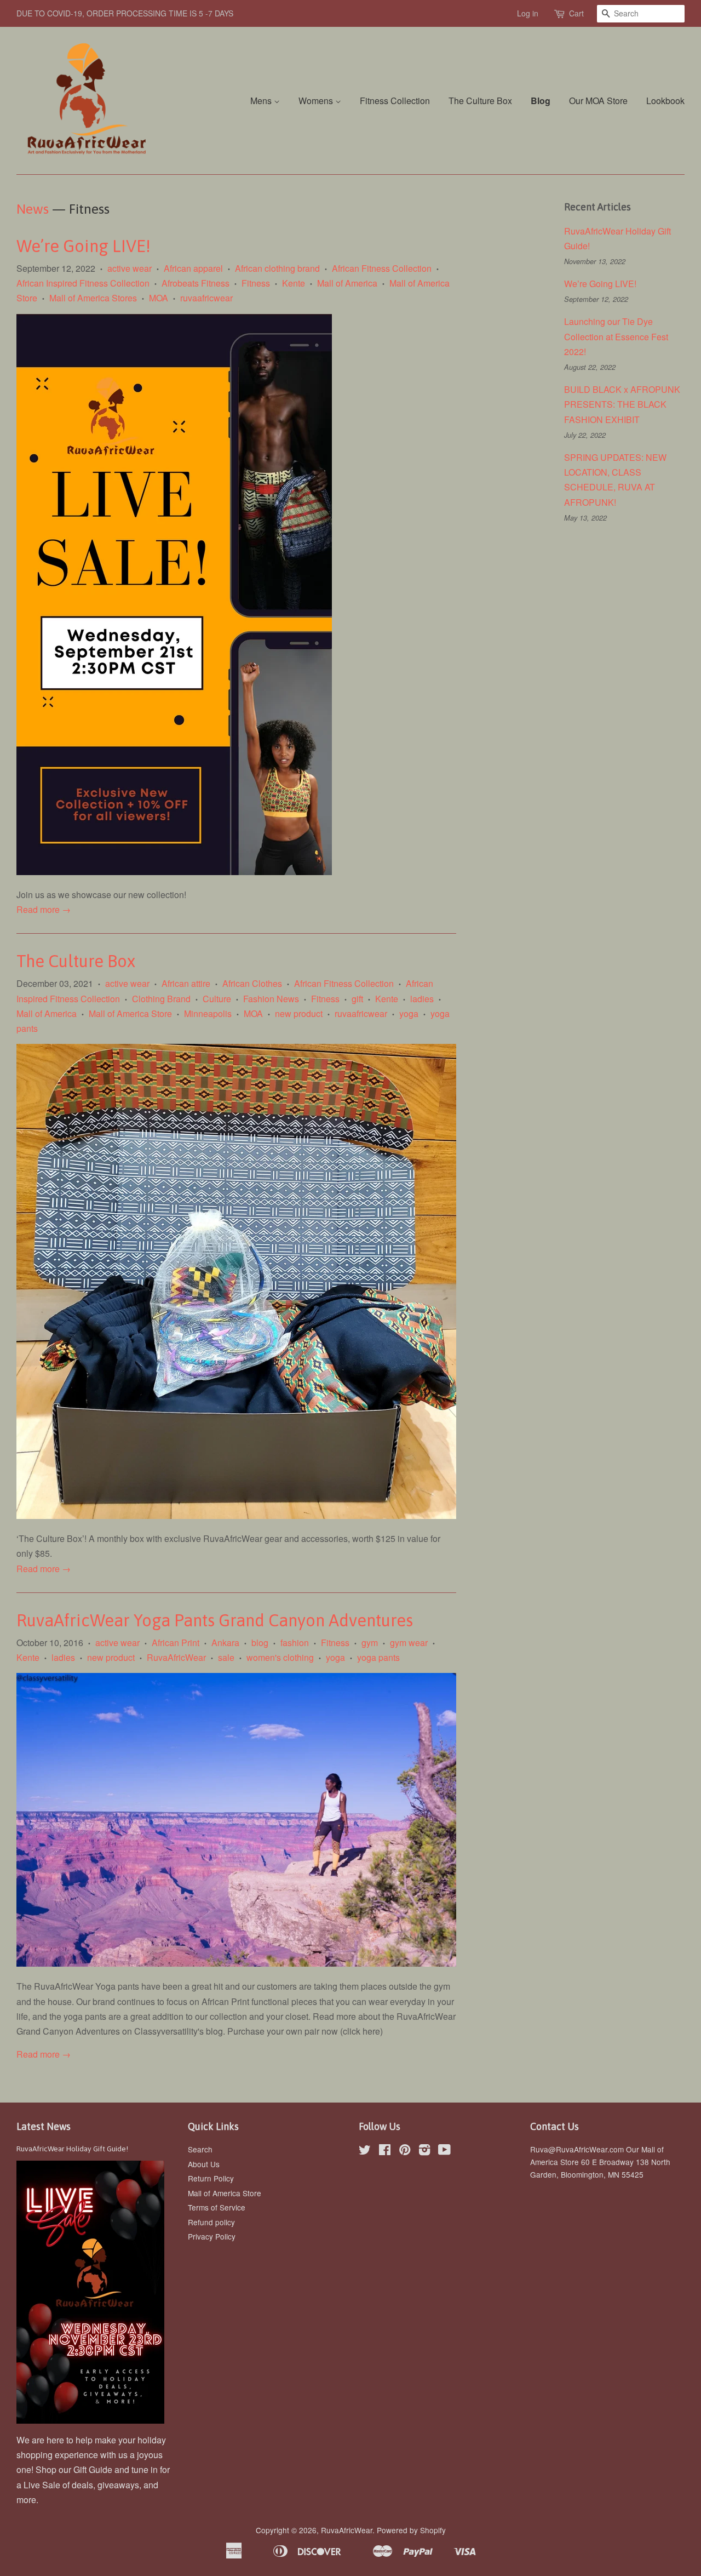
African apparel (193, 268)
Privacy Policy (212, 2236)
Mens (262, 101)
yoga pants (378, 1657)
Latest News (44, 2126)
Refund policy (211, 2222)
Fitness (256, 283)
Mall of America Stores (93, 298)
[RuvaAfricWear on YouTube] (444, 2151)
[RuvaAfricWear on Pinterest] (405, 2151)
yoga (409, 1013)
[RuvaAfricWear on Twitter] (365, 2151)
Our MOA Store (598, 101)
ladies (422, 999)
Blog (541, 101)
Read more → (44, 909)
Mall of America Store (130, 1013)
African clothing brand (277, 268)
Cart (576, 13)
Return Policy (211, 2178)
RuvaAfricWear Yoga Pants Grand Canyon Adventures (215, 1620)
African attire (186, 983)
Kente (294, 283)
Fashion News (271, 999)
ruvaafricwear (206, 298)
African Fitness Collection (382, 268)
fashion (295, 1643)
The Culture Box (480, 101)
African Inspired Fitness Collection (83, 283)
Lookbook (665, 101)
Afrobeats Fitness (196, 283)
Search (200, 2149)
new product (299, 1013)
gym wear (409, 1643)
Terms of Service (217, 2207)
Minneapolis (208, 1013)
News (33, 209)
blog (260, 1643)
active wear (130, 268)
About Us (204, 2164)
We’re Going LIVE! (85, 246)
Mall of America (347, 283)
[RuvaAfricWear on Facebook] (385, 2151)
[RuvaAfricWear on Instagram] (424, 2151)
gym (370, 1643)
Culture (217, 999)
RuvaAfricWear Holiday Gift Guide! (72, 2149)
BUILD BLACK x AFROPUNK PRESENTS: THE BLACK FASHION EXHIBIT (622, 404)
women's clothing (280, 1657)
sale (226, 1657)
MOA (159, 298)
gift (357, 999)
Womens (317, 101)
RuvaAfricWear (176, 1657)
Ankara (225, 1643)
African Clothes (252, 983)
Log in (528, 13)
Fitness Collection (395, 101)
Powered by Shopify (411, 2530)
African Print (176, 1643)
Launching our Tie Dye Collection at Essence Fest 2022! (616, 336)
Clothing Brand (161, 999)
